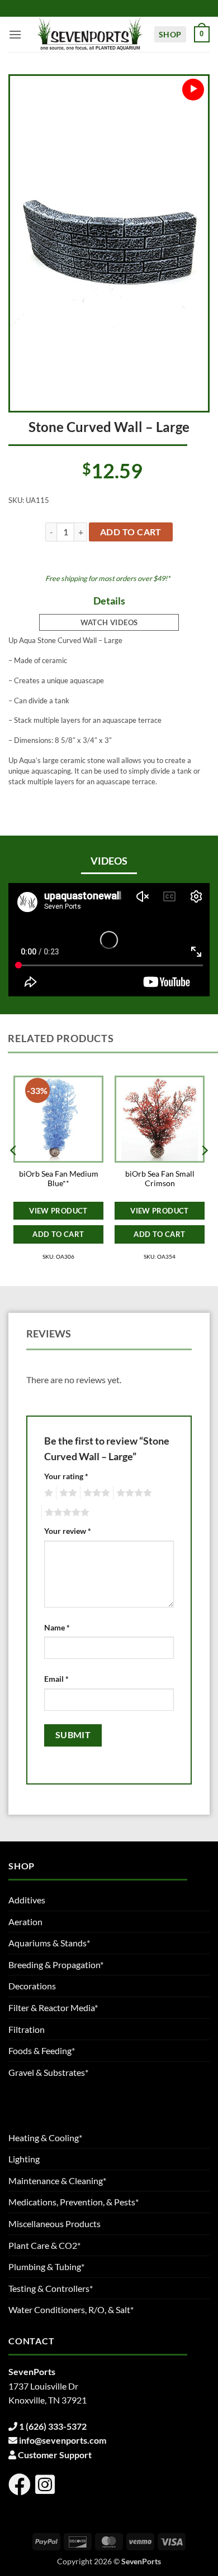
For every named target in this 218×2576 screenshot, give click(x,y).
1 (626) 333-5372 (53, 2426)
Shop (170, 34)
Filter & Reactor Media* (53, 2007)
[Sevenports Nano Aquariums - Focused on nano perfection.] (90, 34)
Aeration (25, 1922)
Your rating (66, 1476)
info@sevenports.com (63, 2440)
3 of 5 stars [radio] (95, 1493)
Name (57, 1627)
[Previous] (14, 1173)
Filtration (27, 2029)
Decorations (32, 1986)
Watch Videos (109, 622)
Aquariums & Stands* (49, 1943)
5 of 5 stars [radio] (65, 1513)
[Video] (193, 90)
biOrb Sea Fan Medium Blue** (59, 1179)
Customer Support (55, 2455)
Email (56, 1679)
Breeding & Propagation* (56, 1965)
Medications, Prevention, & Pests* (74, 2202)
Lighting (24, 2159)
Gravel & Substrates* (48, 2072)
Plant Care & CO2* (44, 2245)
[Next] (204, 1173)
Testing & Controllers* (51, 2288)
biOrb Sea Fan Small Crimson (160, 1179)
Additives (27, 1900)
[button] (15, 34)
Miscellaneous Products (54, 2224)
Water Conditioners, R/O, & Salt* (71, 2309)
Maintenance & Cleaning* (57, 2181)
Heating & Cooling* (45, 2138)
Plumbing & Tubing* (46, 2266)
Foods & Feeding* (42, 2050)
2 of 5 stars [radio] (67, 1493)
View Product (58, 1211)
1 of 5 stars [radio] (47, 1493)
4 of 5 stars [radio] (132, 1493)
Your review (68, 1531)
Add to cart (131, 532)
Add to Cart (58, 1234)
